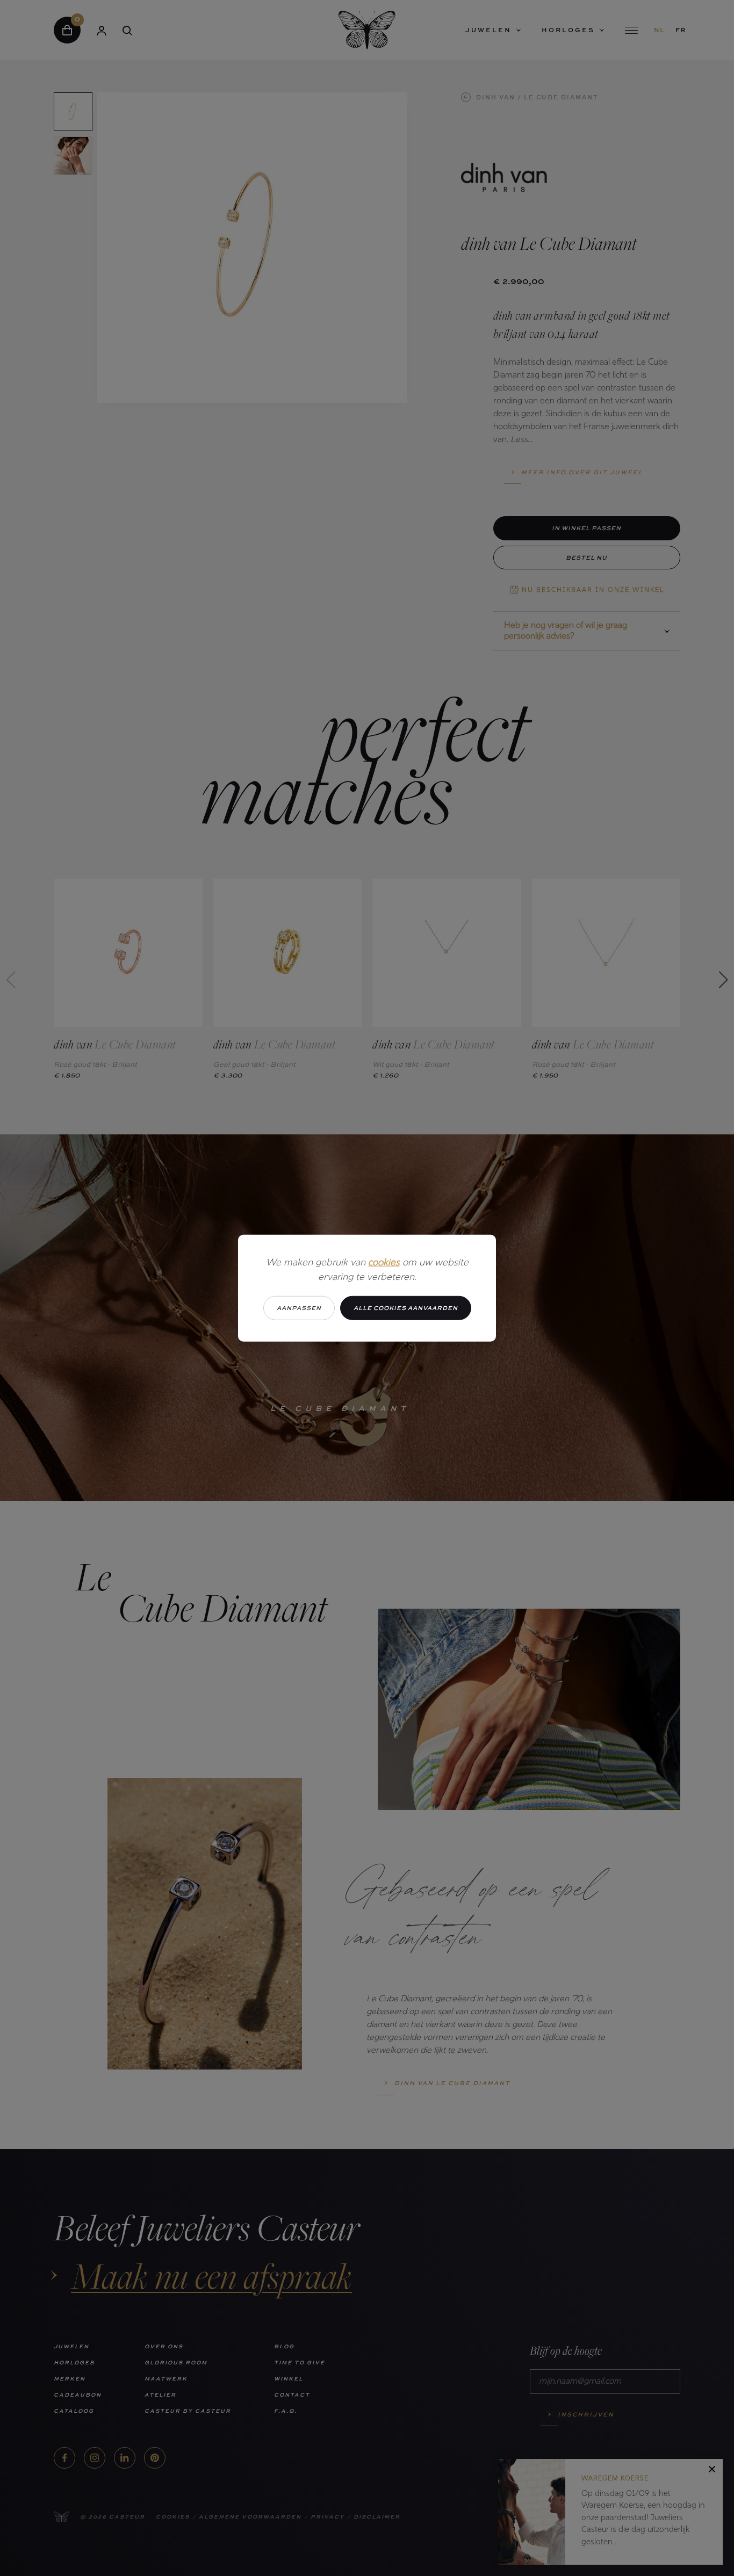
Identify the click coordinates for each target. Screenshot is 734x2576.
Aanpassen (299, 1308)
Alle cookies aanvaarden (406, 1308)
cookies (384, 1263)
